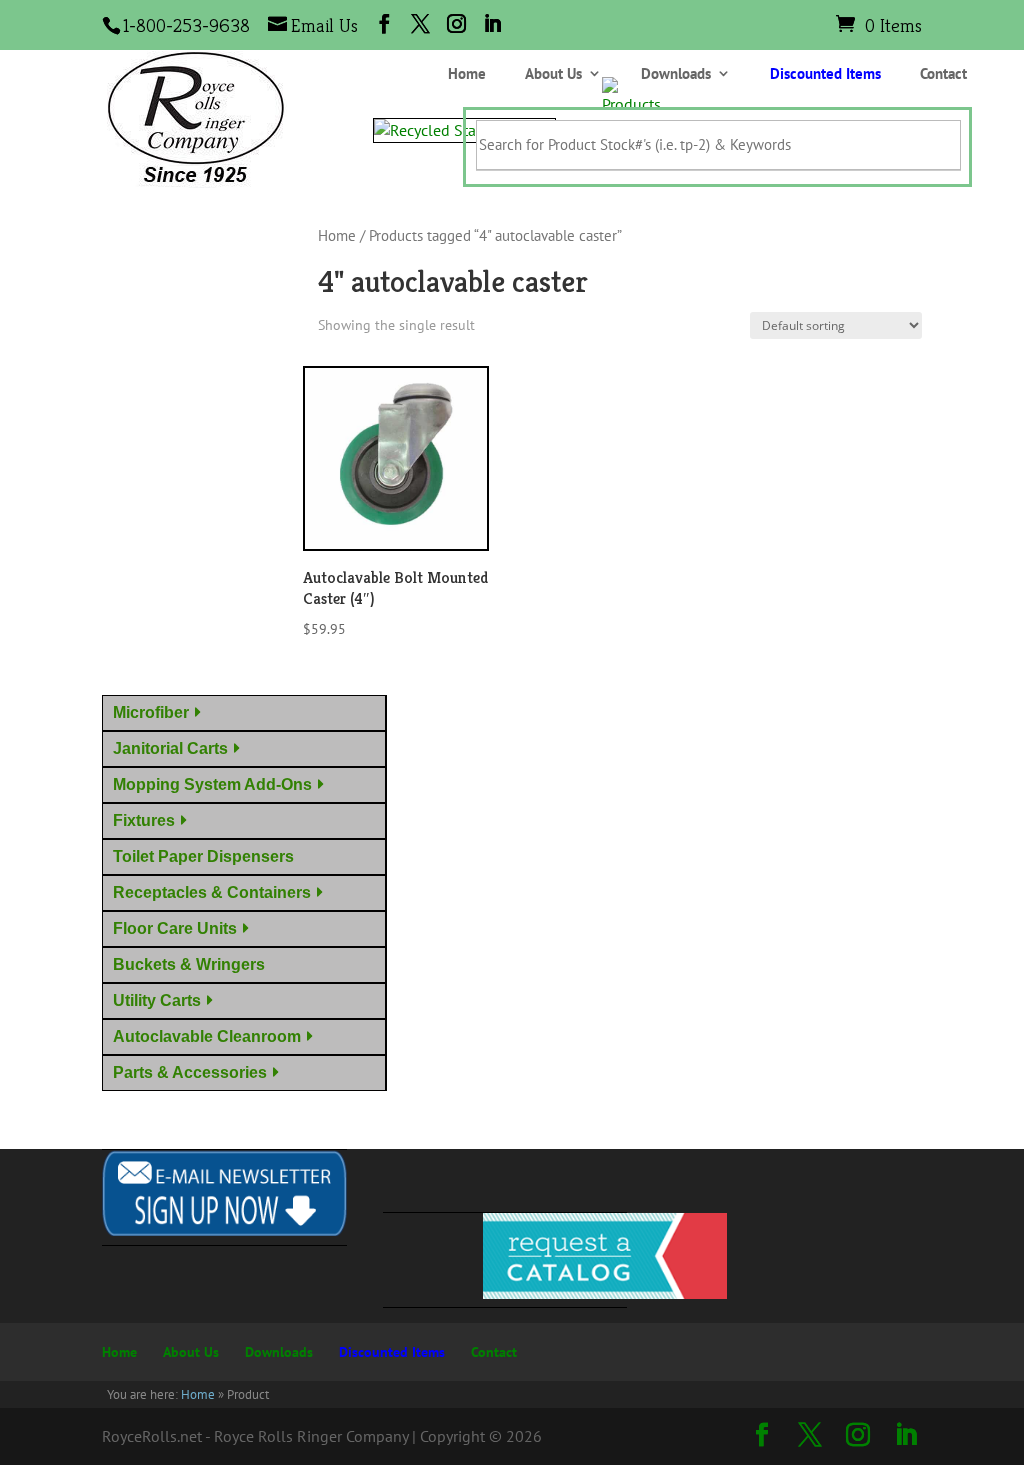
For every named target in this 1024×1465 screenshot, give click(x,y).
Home (467, 74)
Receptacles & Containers (212, 892)
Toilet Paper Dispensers (207, 856)
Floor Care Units (175, 928)
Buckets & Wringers (193, 964)
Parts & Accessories (190, 1072)
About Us (553, 74)
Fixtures (144, 820)
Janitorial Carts (170, 748)
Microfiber (151, 712)
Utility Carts (157, 1000)
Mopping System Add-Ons (212, 784)
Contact (943, 74)
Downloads (676, 74)
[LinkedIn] (492, 24)
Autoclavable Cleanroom (207, 1036)
